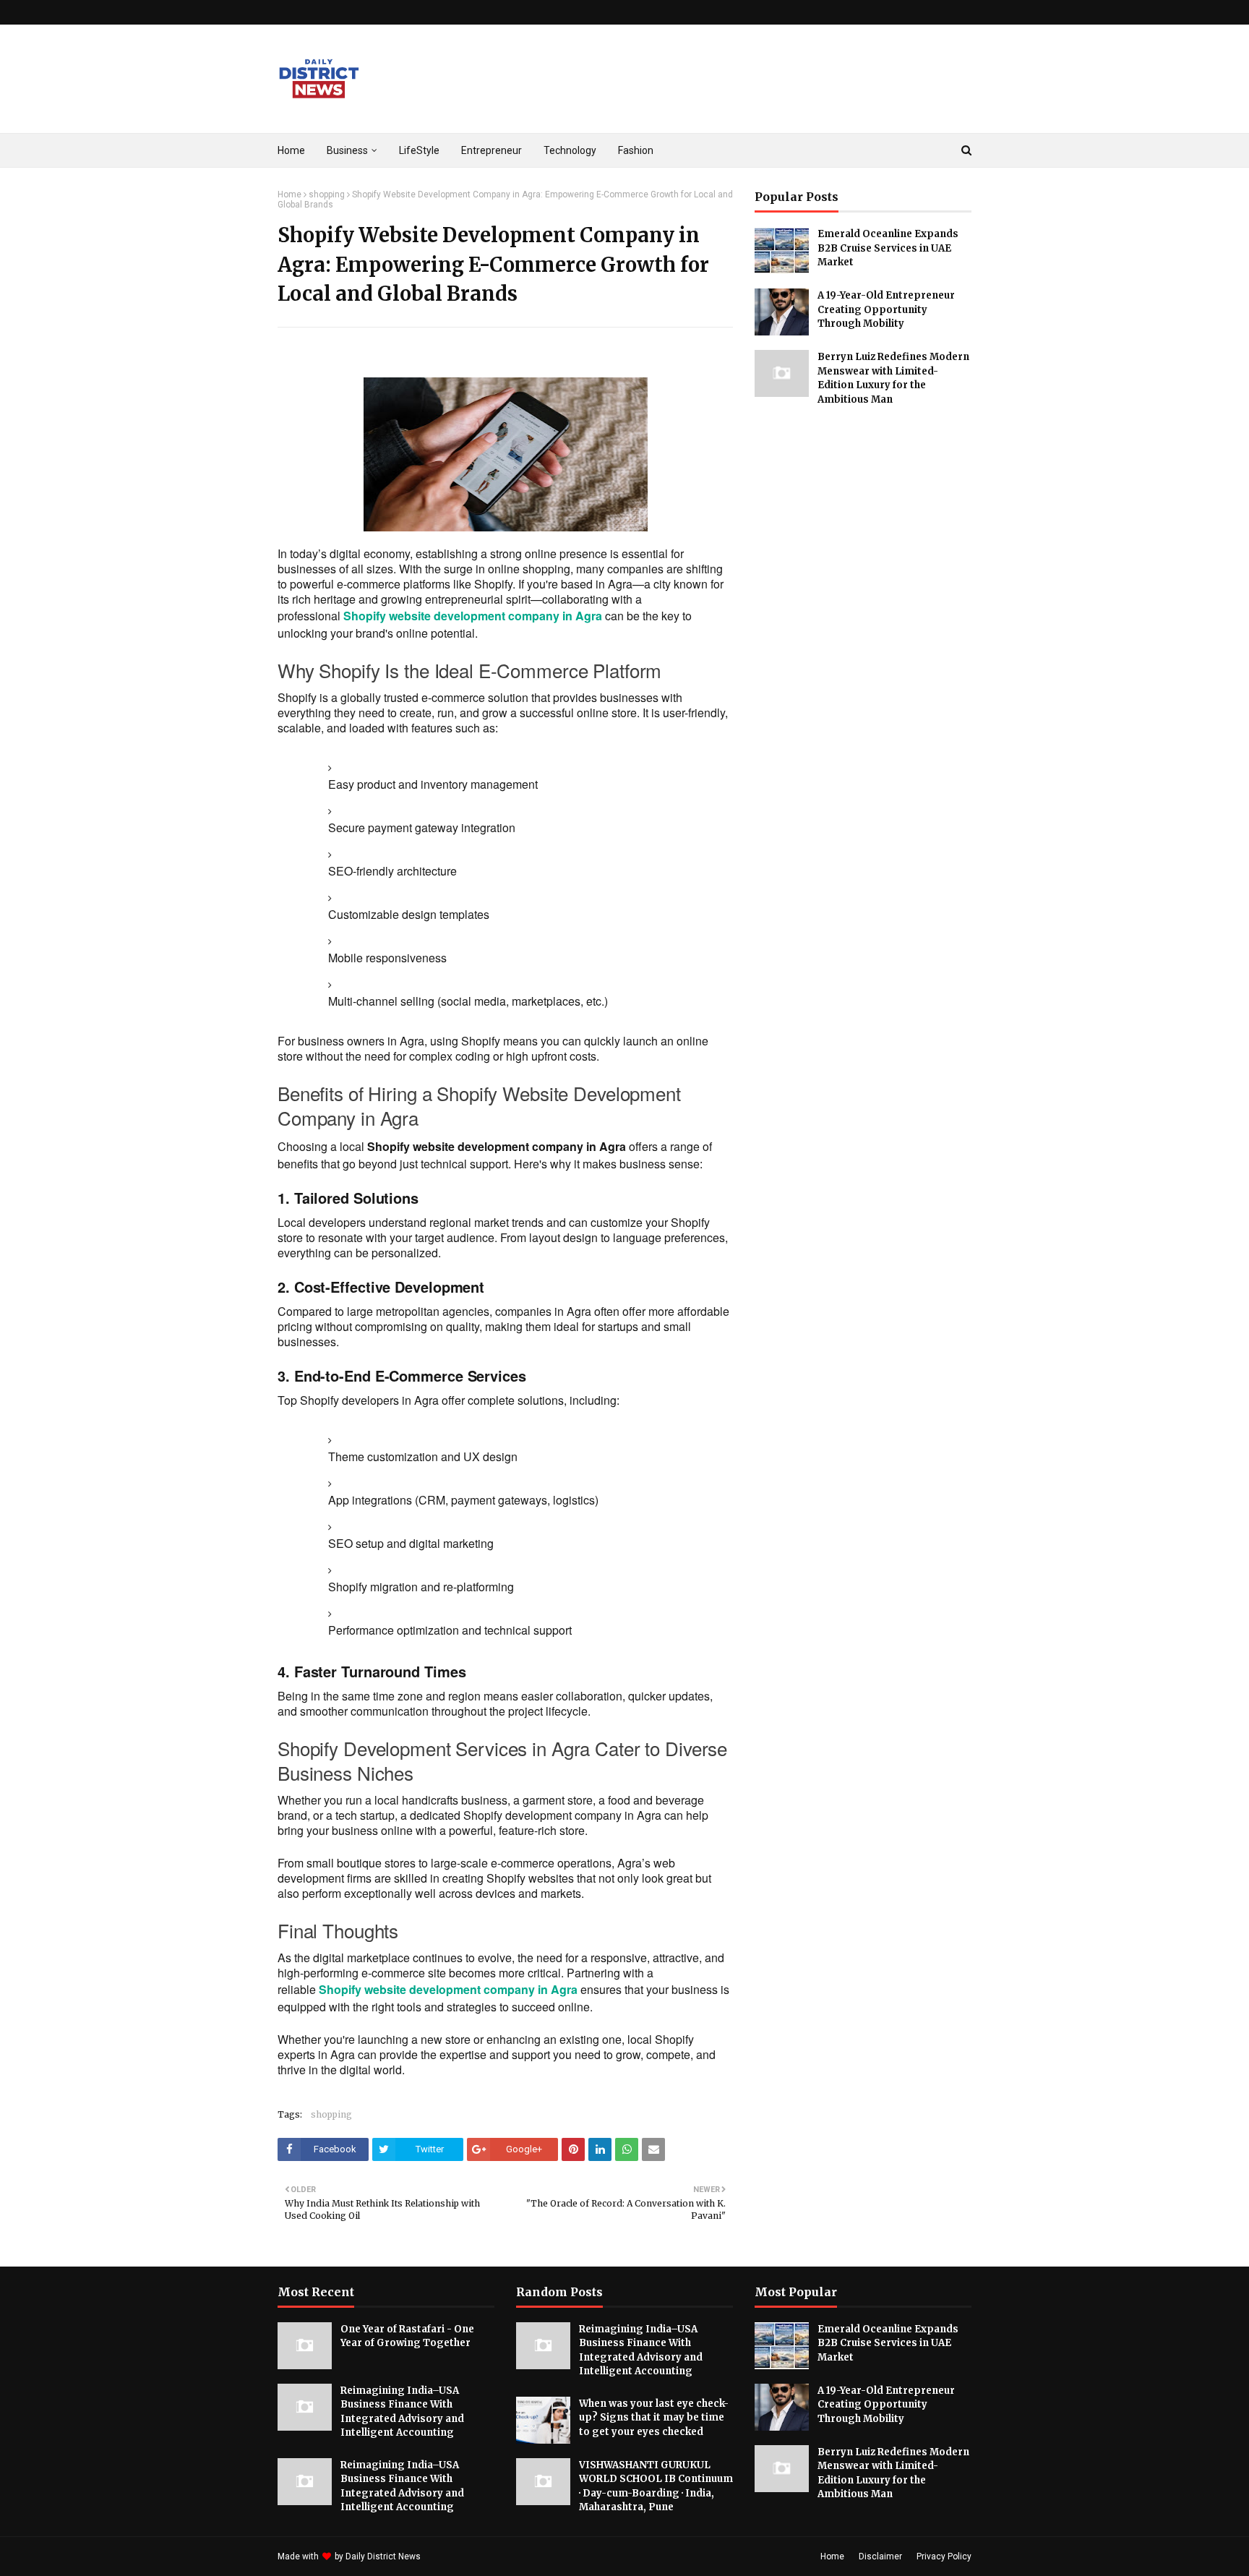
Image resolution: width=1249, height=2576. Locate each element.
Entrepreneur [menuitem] (492, 150)
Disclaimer (880, 2556)
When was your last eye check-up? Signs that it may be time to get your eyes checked (654, 2418)
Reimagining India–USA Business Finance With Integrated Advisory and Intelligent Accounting (402, 2412)
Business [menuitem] (347, 150)
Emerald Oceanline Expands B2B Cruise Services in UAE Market (888, 248)
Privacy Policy (944, 2556)
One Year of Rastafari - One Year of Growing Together (407, 2336)
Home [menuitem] (291, 150)
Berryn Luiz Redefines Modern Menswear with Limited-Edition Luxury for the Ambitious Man (893, 378)
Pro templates (462, 2556)
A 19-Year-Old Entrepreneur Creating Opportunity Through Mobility (886, 309)
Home (289, 194)
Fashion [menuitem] (636, 150)
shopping (327, 194)
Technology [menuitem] (570, 150)
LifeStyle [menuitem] (419, 150)
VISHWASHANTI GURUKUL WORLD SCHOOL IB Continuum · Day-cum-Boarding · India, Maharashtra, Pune (656, 2486)
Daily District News (383, 2556)
